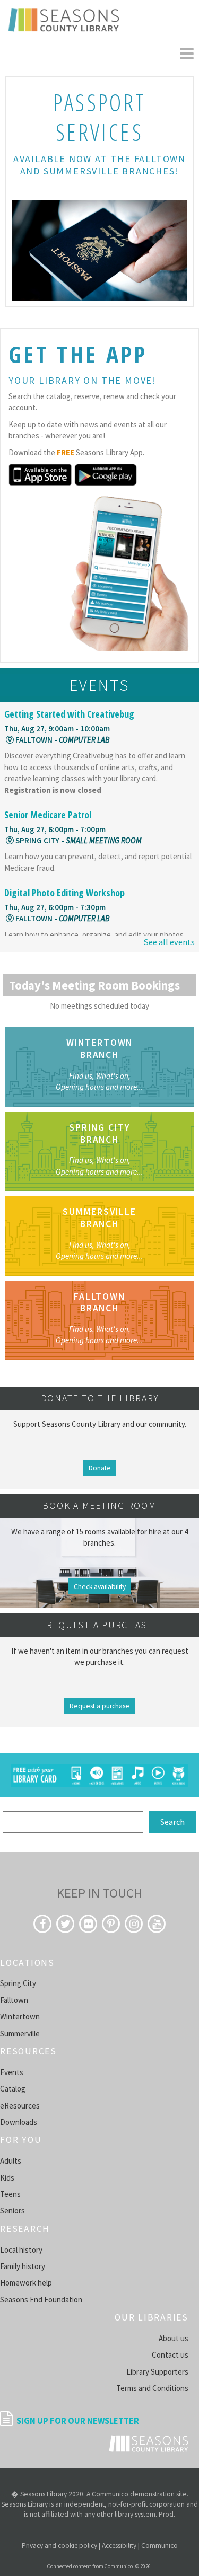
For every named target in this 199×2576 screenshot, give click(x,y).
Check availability (100, 1587)
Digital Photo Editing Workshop (64, 893)
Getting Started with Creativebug (69, 714)
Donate (100, 1467)
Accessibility (119, 2546)
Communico (159, 2546)
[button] (187, 54)
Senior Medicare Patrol (48, 815)
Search (172, 1822)
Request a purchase (99, 1706)
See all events (169, 942)
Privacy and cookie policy (59, 2546)
